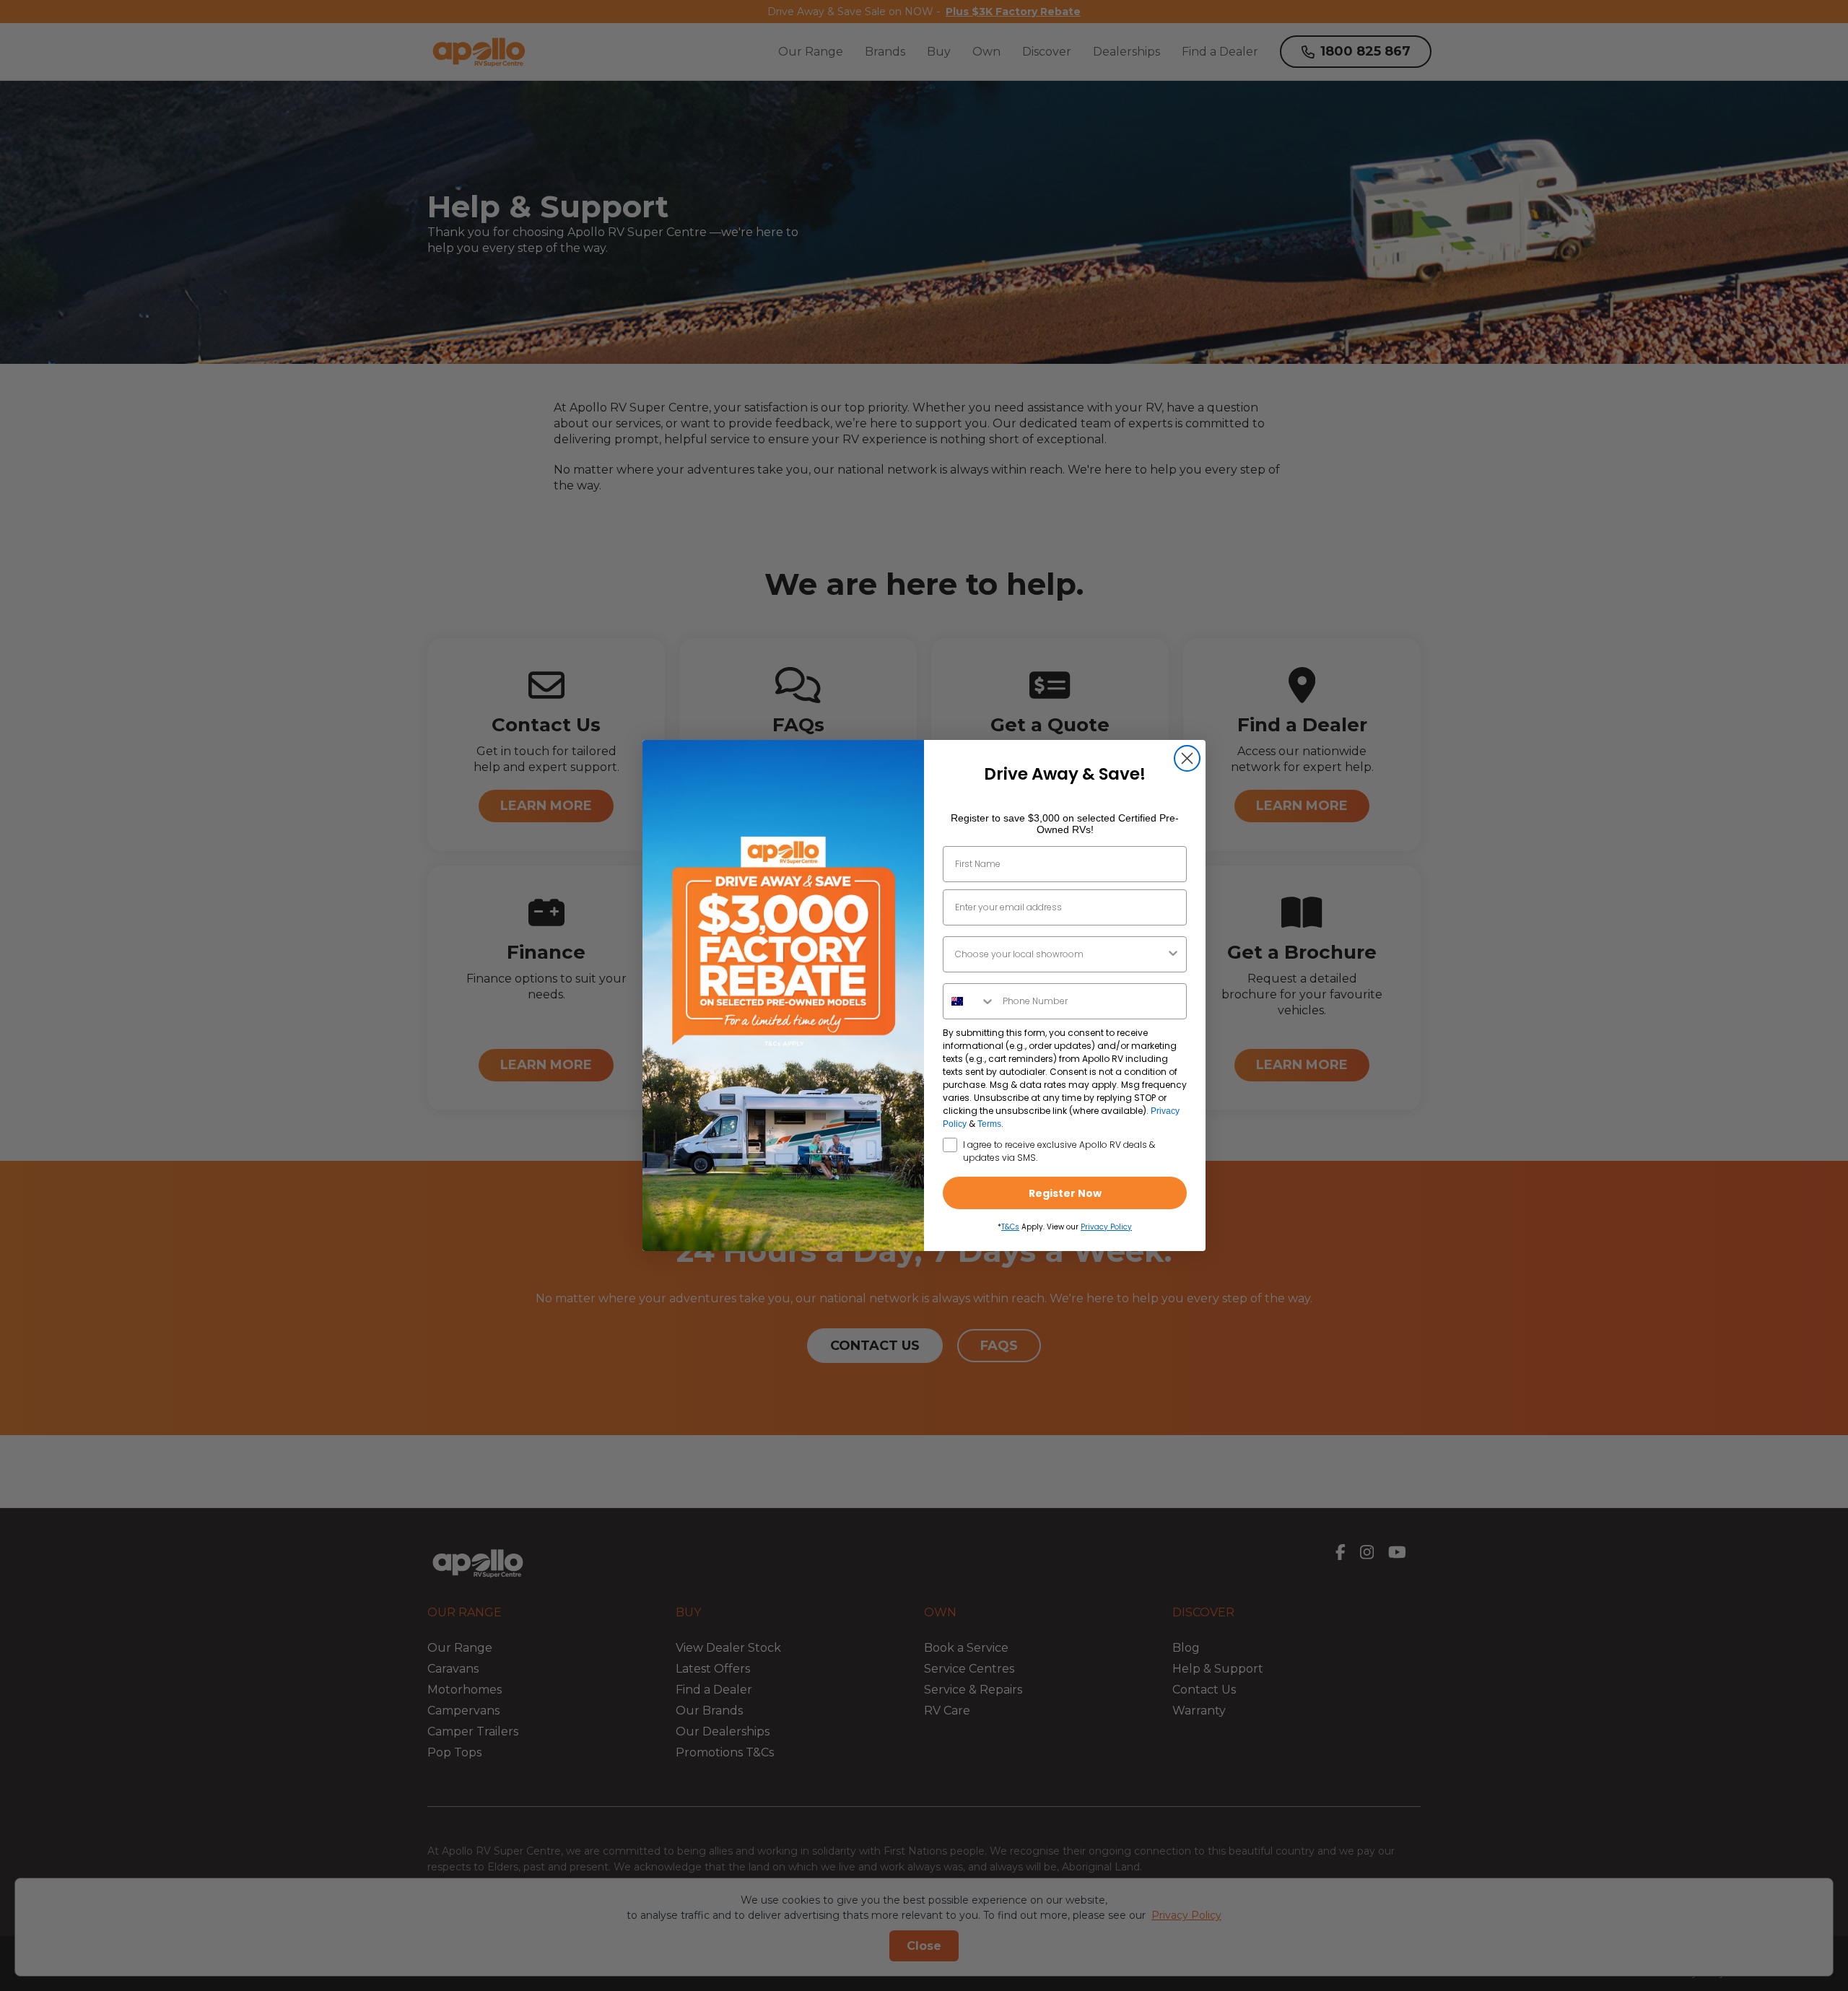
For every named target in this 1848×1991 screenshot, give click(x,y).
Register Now (1065, 1193)
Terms (989, 1124)
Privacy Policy (1106, 1227)
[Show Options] (1173, 954)
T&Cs (1010, 1227)
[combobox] (1060, 954)
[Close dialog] (1187, 758)
